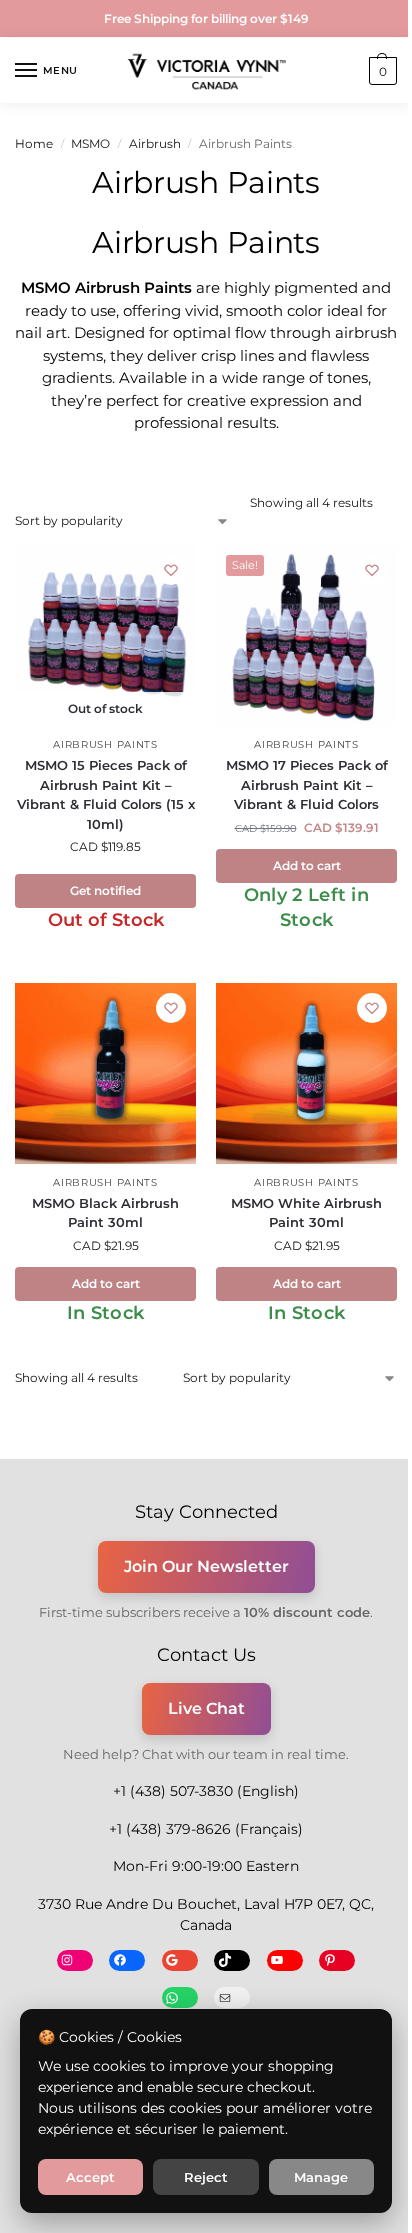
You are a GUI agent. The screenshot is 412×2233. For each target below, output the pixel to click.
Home (34, 143)
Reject (206, 2177)
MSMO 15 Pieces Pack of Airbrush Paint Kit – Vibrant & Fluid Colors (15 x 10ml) (106, 794)
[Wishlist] (171, 570)
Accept (90, 2177)
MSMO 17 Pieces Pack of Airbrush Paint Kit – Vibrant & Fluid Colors (307, 784)
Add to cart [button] (307, 865)
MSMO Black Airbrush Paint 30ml (105, 1213)
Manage (321, 2177)
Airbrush (155, 143)
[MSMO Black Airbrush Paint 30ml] (105, 1073)
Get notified (105, 890)
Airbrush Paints (105, 744)
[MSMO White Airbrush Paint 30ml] (306, 1073)
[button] (380, 71)
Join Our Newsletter (206, 1566)
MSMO (90, 143)
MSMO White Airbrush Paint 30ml (306, 1213)
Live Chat (206, 1708)
